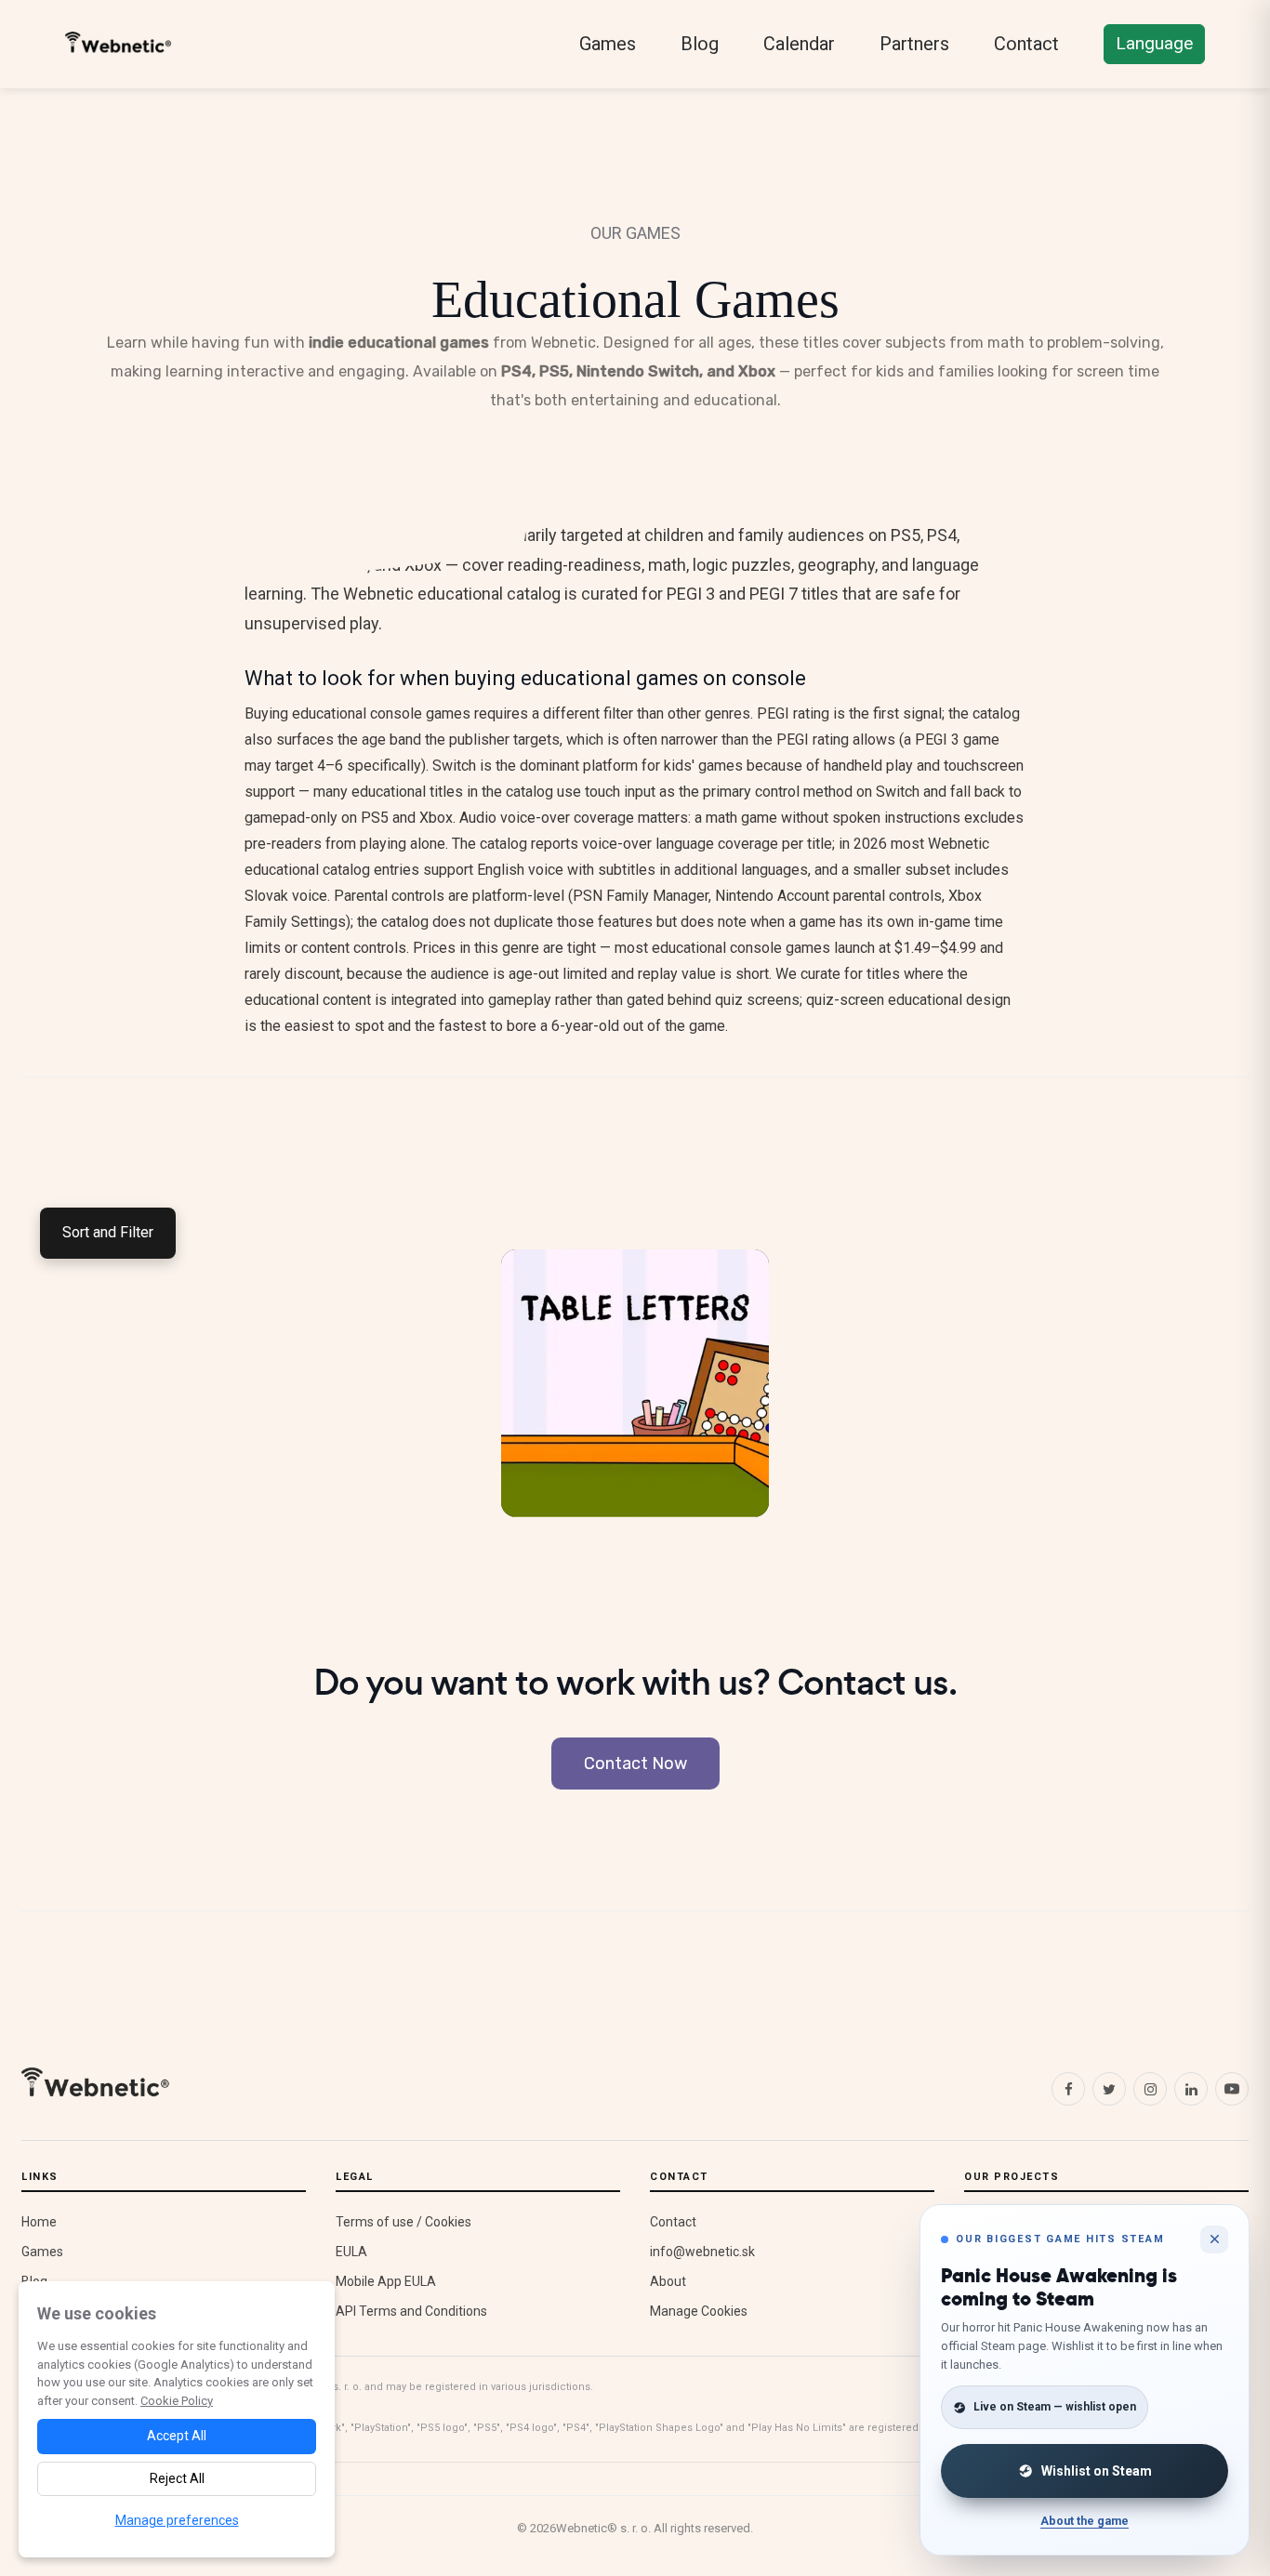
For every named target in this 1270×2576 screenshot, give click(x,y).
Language (1154, 43)
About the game (1085, 2521)
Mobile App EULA (386, 2281)
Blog (700, 44)
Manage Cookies (699, 2311)
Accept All (177, 2436)
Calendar (799, 44)
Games (608, 44)
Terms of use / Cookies (403, 2222)
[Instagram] (1150, 2089)
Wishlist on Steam (1097, 2471)
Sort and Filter (108, 1232)
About (668, 2281)
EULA (351, 2252)
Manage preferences (177, 2520)
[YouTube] (1232, 2089)
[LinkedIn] (1191, 2089)
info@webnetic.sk (702, 2252)
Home (39, 2222)
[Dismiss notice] (1214, 2239)
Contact (1026, 44)
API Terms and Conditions (411, 2311)
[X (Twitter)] (1109, 2089)
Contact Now (635, 1764)
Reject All (177, 2478)
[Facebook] (1068, 2089)
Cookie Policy (177, 2401)
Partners (914, 44)
